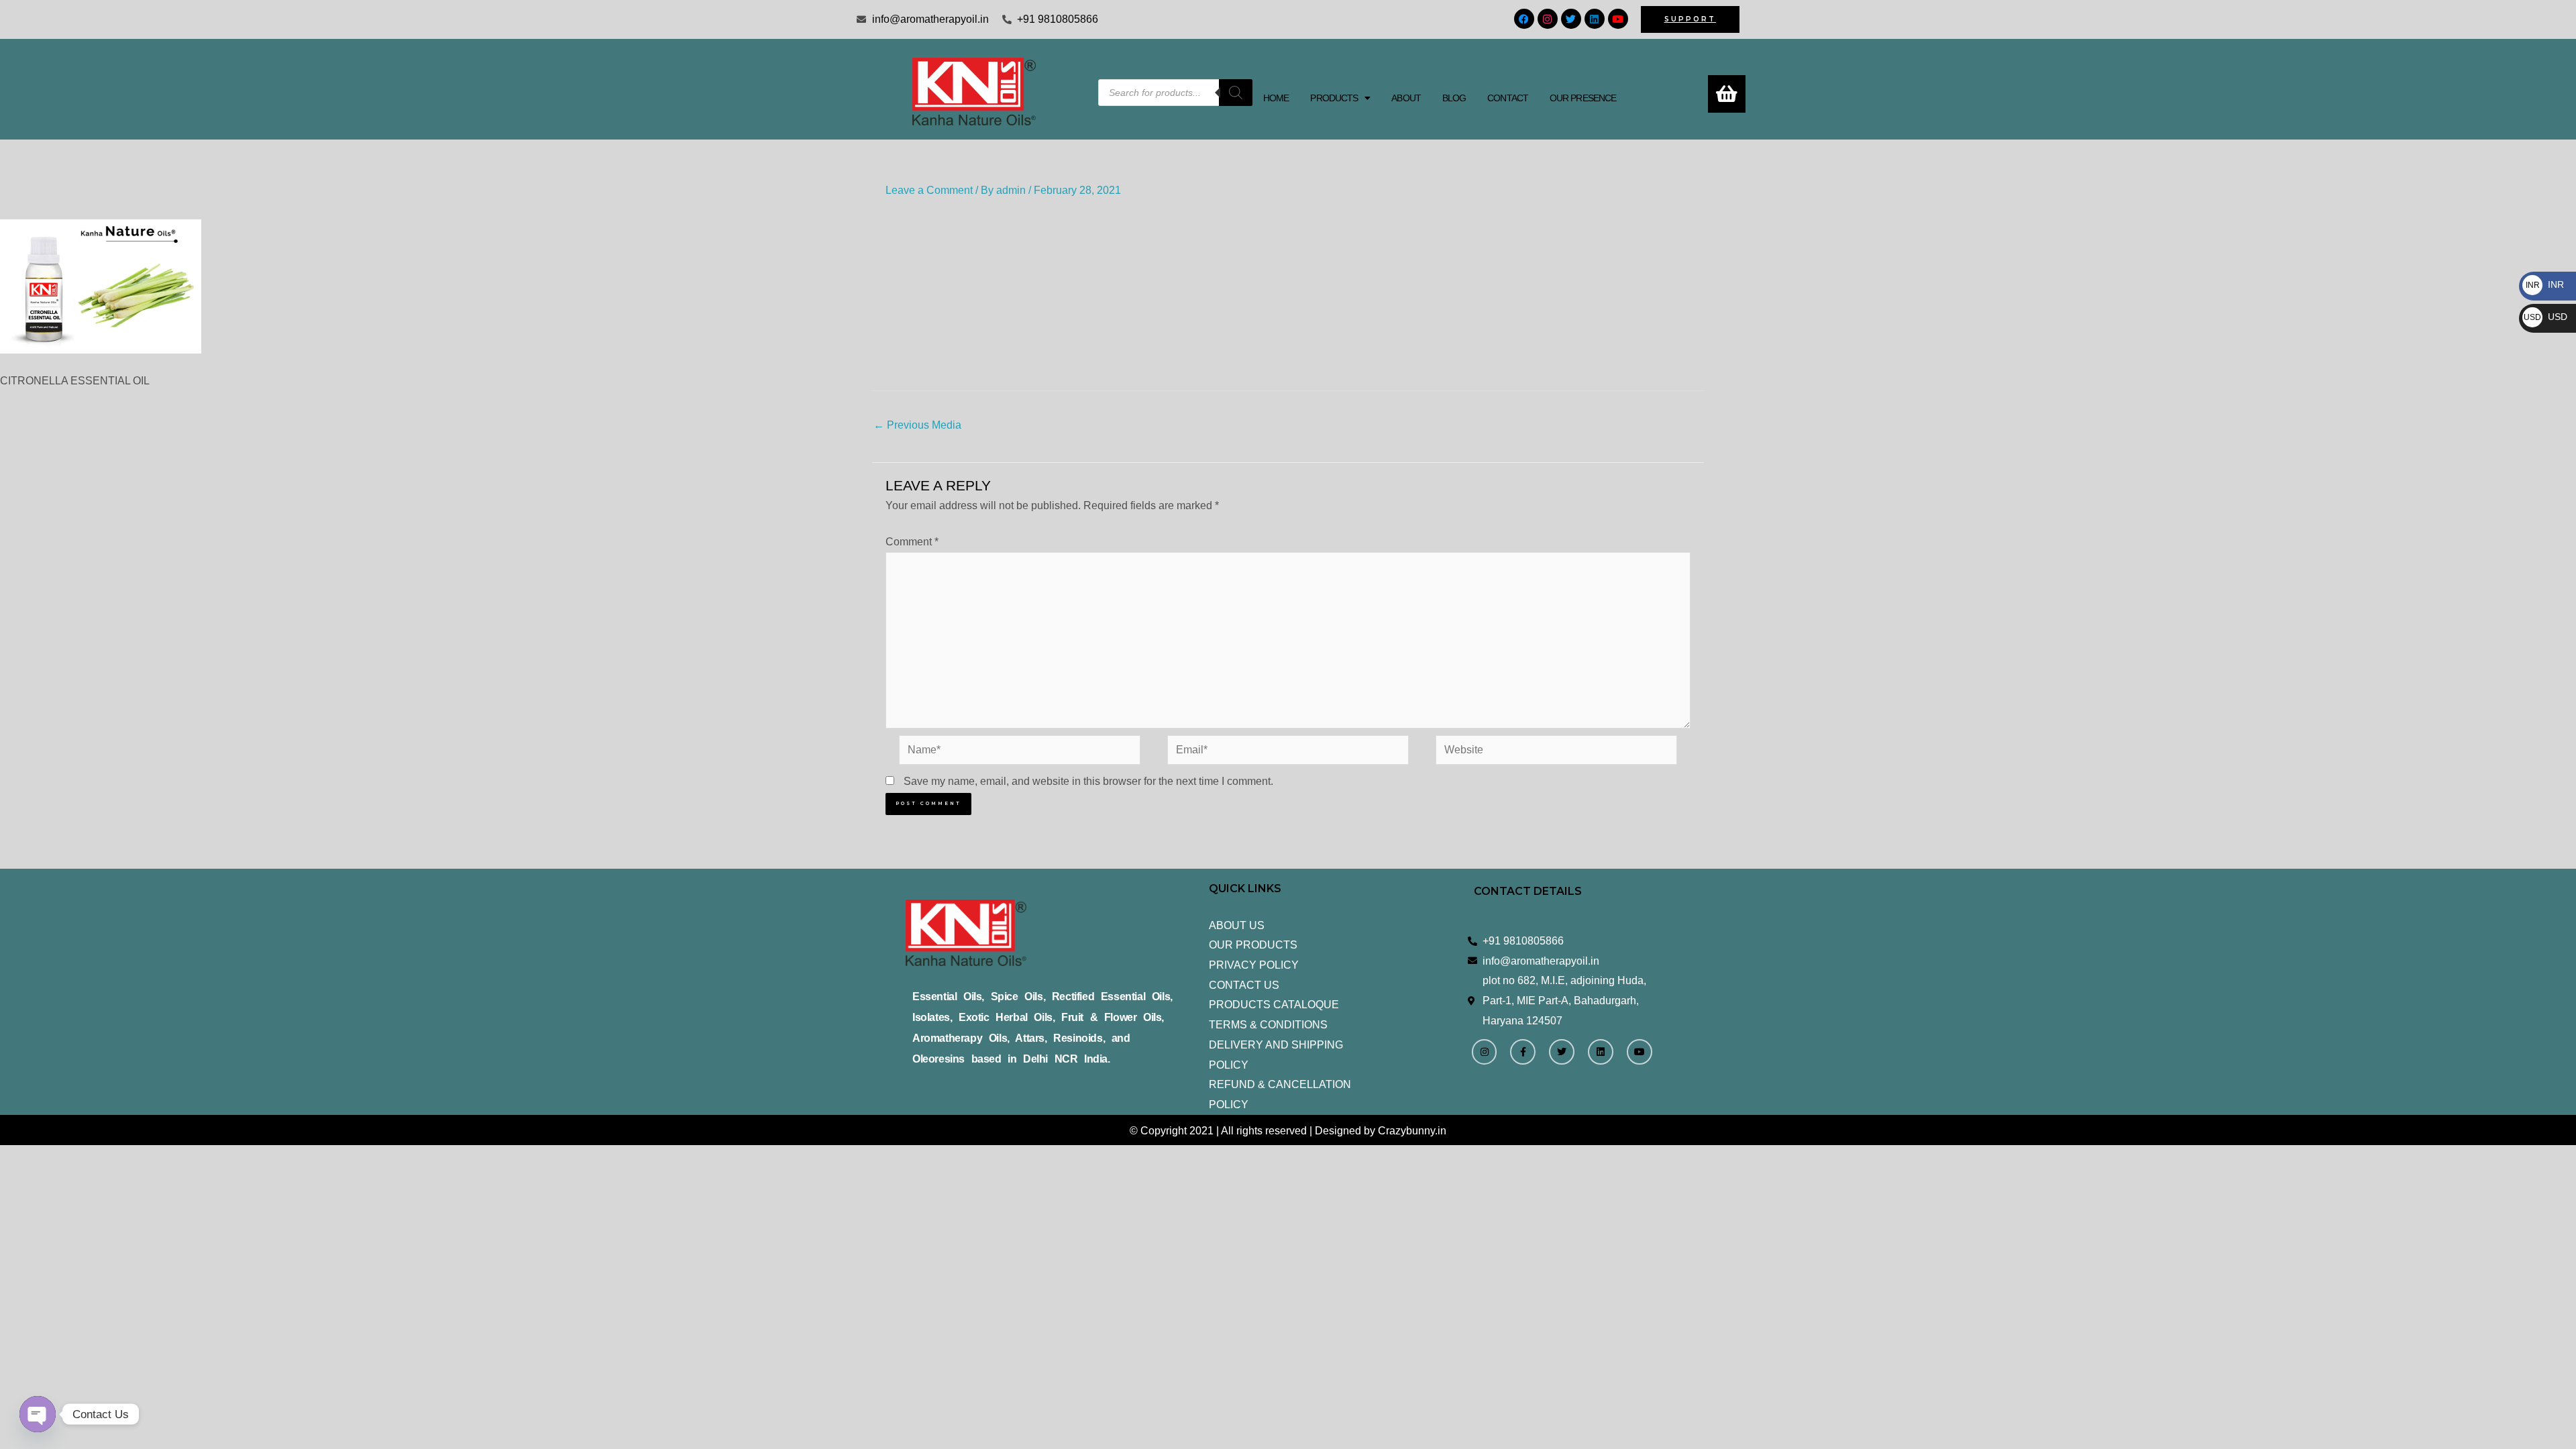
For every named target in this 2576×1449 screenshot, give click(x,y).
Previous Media (917, 425)
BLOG (1454, 98)
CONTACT (1508, 98)
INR (2545, 284)
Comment (912, 542)
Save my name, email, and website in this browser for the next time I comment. (1088, 781)
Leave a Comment (929, 190)
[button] (1340, 98)
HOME (1276, 98)
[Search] (1236, 93)
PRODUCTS (1334, 98)
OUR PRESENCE (1583, 98)
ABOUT (1406, 98)
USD (2545, 317)
